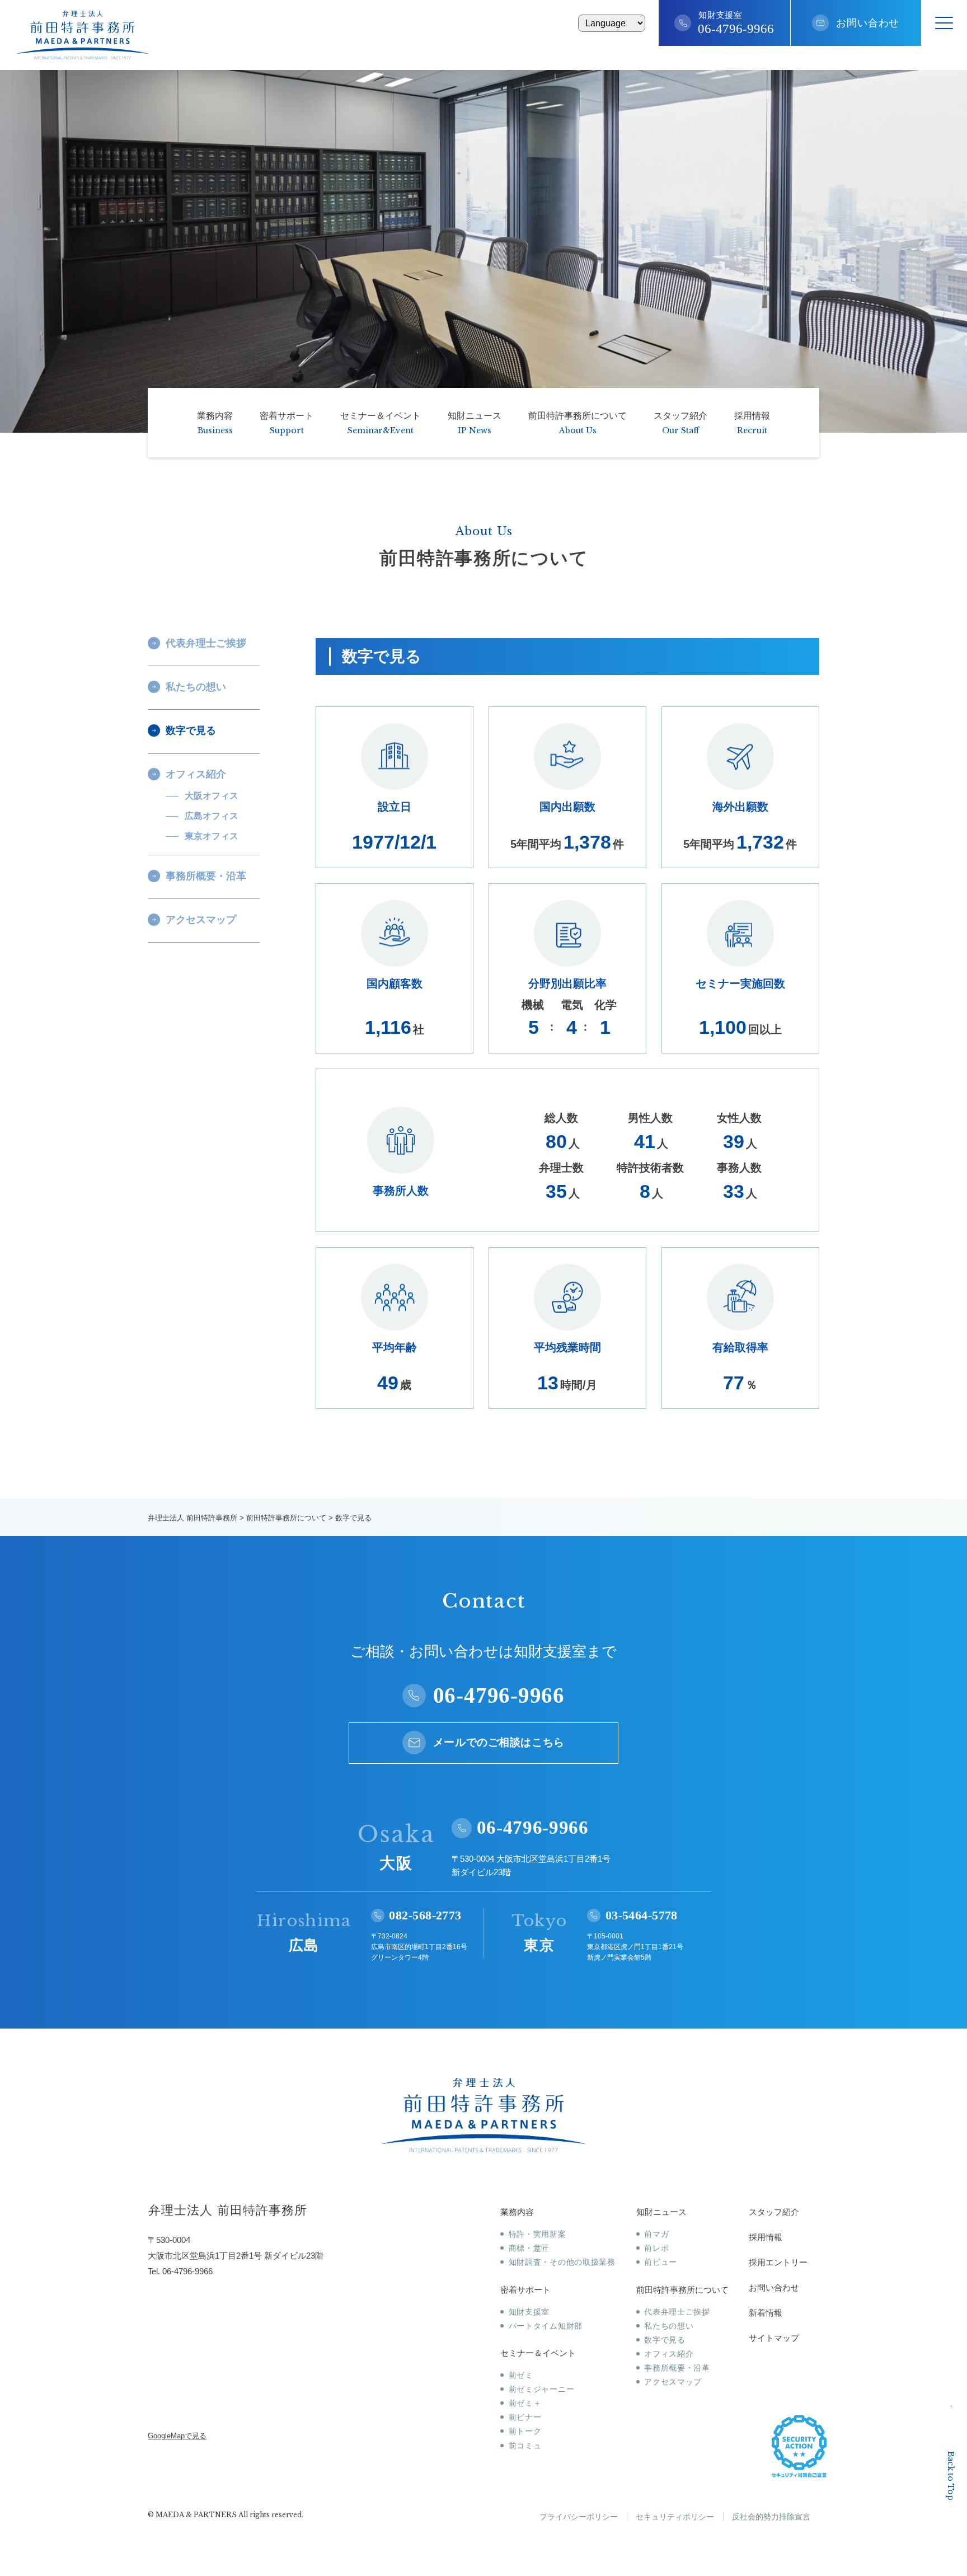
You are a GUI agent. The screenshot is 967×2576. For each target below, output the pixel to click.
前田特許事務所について (682, 2290)
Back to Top (951, 2476)
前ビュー (661, 2262)
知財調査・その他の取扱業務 (562, 2262)
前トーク (525, 2431)
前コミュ (525, 2446)
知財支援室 (529, 2312)
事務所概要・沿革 (677, 2368)
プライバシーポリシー (579, 2517)
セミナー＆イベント (538, 2353)
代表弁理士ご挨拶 (677, 2312)
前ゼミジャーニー (541, 2389)
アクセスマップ (673, 2382)
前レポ (656, 2248)
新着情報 (766, 2313)
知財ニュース (661, 2212)
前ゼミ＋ (525, 2403)
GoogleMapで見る (177, 2436)
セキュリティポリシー (675, 2517)
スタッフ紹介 (774, 2212)
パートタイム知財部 (546, 2326)
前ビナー (525, 2417)
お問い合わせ (868, 23)
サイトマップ (774, 2338)
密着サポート (525, 2290)
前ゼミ (521, 2375)
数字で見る (665, 2340)
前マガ (656, 2234)
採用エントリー (778, 2262)
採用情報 (766, 2237)
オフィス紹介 (669, 2354)
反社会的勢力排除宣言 (771, 2517)
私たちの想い (669, 2326)
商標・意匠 (529, 2248)
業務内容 (517, 2212)
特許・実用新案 (538, 2234)
